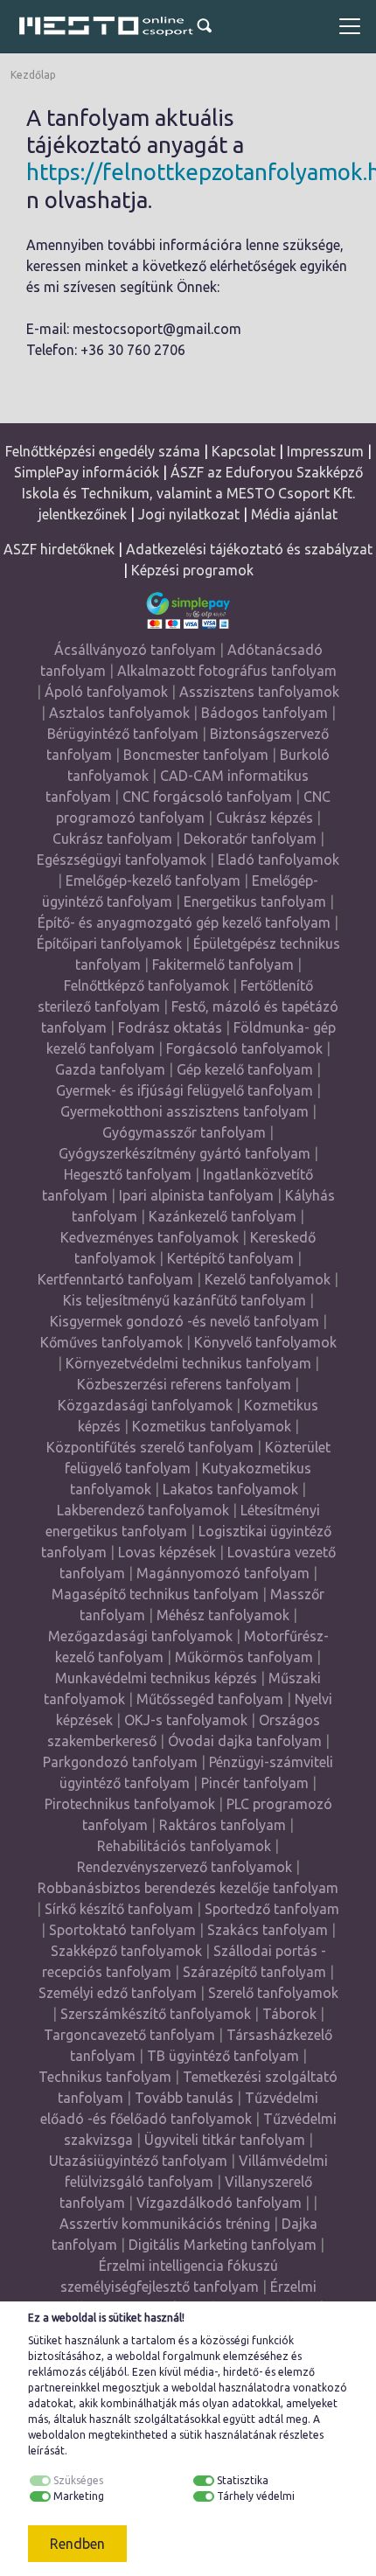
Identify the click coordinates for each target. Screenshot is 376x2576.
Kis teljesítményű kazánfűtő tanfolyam (185, 1300)
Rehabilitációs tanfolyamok (184, 1846)
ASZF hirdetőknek (59, 549)
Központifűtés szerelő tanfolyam (150, 1447)
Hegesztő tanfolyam (128, 1174)
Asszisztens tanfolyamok (259, 692)
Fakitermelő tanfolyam (223, 964)
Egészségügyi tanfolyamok (122, 860)
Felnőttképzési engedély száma (103, 451)
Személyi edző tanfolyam (118, 1993)
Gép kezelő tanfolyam (245, 1069)
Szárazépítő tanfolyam (254, 1972)
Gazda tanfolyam (110, 1069)
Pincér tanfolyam (255, 1783)
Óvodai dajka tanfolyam (245, 1741)
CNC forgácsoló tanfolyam (207, 797)
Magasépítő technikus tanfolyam (157, 1594)
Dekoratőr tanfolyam (250, 839)
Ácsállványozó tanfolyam (135, 650)
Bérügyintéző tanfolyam (123, 734)
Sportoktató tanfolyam (122, 1930)
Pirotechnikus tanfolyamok (130, 1804)
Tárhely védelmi (256, 2496)
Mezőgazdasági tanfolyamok (140, 1636)
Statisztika (243, 2480)
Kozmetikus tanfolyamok (212, 1426)
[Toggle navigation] (350, 26)
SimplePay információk (87, 472)
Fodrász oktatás (170, 1027)
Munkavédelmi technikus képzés (156, 1678)
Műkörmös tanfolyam (244, 1657)
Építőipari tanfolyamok (109, 943)
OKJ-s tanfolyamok (186, 1720)
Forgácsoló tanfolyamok (244, 1048)
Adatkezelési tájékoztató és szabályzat (249, 549)
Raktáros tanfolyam (223, 1825)
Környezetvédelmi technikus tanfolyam (188, 1363)
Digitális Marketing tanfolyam (223, 2245)
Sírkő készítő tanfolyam (119, 1909)
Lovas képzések (167, 1552)
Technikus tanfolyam (105, 2077)
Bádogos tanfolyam (265, 713)
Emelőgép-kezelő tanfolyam (153, 881)
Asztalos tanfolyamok (119, 713)
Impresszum (325, 451)
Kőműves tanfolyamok (111, 1342)
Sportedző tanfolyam (272, 1909)
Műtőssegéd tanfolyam (210, 1699)
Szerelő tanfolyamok (273, 1993)
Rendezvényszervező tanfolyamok (185, 1867)
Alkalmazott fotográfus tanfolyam (227, 671)
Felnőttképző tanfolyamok (146, 985)
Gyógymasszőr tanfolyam (184, 1132)
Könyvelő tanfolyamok (265, 1342)
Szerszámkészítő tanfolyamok (156, 2014)
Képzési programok (192, 570)
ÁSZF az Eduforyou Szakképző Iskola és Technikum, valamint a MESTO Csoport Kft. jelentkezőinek (192, 493)
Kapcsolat (244, 451)
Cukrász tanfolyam (112, 839)
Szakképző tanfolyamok (126, 1951)
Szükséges (78, 2480)
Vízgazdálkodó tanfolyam (219, 2203)
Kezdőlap (33, 75)
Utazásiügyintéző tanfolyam (138, 2161)
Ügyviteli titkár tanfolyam (225, 2140)
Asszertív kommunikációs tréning (165, 2224)
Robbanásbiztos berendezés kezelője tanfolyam (188, 1888)
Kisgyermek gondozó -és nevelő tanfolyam (185, 1321)
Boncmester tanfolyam (196, 755)
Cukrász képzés (265, 818)
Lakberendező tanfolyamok (143, 1510)
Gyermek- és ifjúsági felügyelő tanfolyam (185, 1090)
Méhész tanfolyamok (223, 1615)
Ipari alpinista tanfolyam (196, 1195)
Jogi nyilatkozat (189, 514)
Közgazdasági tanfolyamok (145, 1405)
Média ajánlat (294, 514)
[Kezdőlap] (107, 26)
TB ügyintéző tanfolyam (223, 2056)
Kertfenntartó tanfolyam (115, 1279)
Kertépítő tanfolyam (230, 1258)
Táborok (289, 2014)
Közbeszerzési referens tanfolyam (184, 1384)
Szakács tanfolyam (268, 1930)
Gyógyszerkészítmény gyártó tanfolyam (185, 1153)
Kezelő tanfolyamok (268, 1279)
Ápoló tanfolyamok (106, 692)
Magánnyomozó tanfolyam (223, 1573)
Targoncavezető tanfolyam (129, 2035)
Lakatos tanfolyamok (230, 1489)
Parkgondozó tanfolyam (120, 1762)
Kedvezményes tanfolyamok (150, 1237)
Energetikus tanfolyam (255, 902)
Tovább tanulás (184, 2098)
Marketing (79, 2496)
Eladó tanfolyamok (279, 860)
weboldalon (57, 2435)
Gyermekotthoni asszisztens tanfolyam (185, 1111)
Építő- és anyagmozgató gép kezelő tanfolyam (184, 922)
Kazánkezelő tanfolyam (223, 1216)
